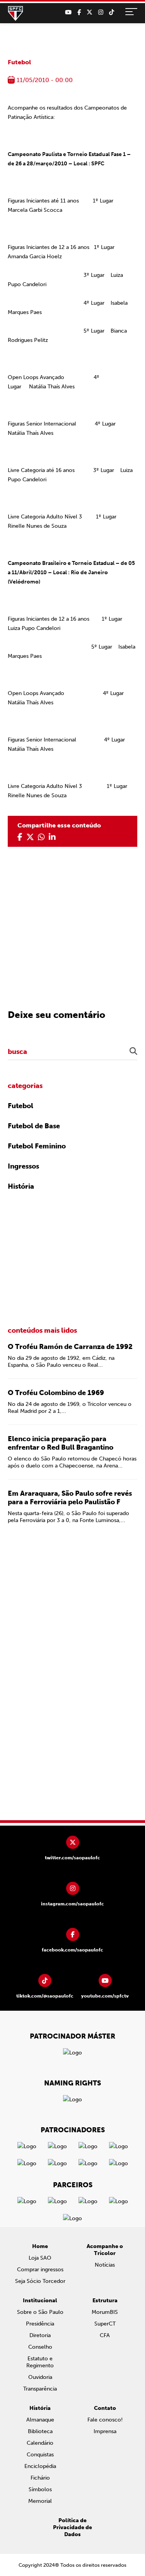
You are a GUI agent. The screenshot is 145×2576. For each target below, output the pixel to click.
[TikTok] (112, 12)
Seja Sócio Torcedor (40, 2281)
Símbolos (40, 2489)
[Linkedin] (52, 837)
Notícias (105, 2265)
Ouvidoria (40, 2377)
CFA (105, 2335)
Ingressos (23, 1166)
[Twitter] (90, 12)
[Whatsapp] (41, 837)
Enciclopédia (40, 2466)
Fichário (40, 2478)
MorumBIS (105, 2312)
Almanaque (40, 2420)
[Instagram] (101, 12)
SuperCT (105, 2324)
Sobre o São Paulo (40, 2312)
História (21, 1186)
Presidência (40, 2324)
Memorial (40, 2501)
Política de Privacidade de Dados (72, 2527)
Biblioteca (40, 2431)
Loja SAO (40, 2258)
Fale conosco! (105, 2420)
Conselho (40, 2347)
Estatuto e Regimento (40, 2362)
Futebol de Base (34, 1126)
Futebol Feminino (37, 1146)
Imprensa (105, 2431)
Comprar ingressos (40, 2270)
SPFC (15, 14)
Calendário (40, 2443)
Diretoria (40, 2335)
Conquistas (40, 2455)
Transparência (40, 2389)
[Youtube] (68, 12)
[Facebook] (79, 12)
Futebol (19, 62)
